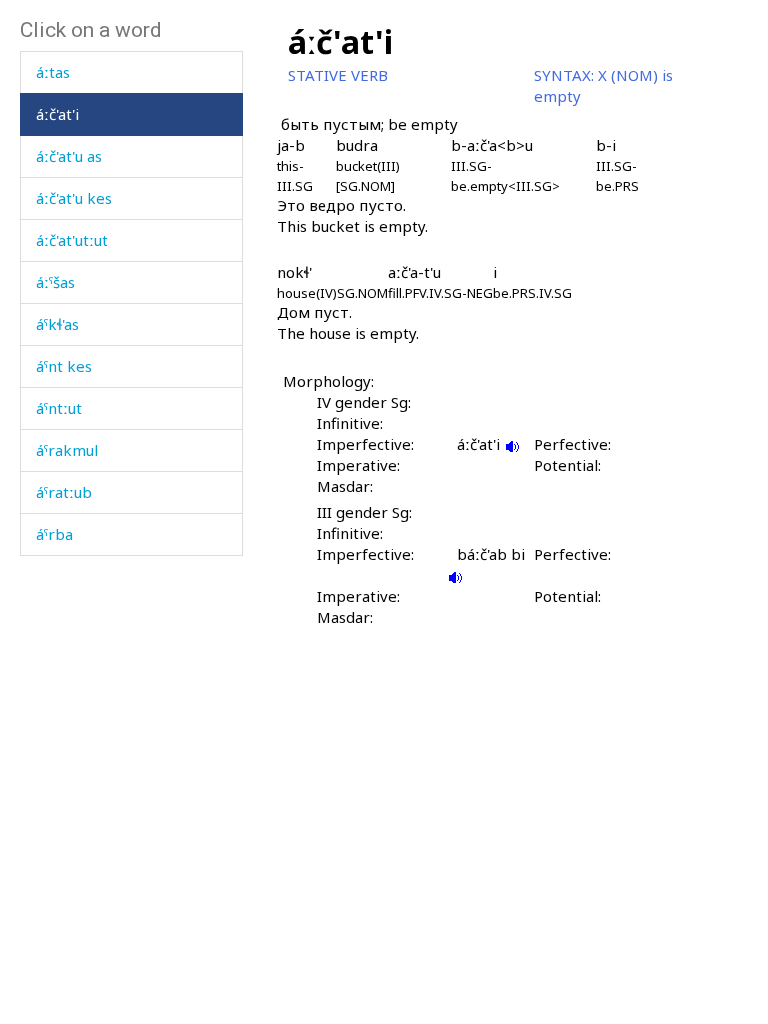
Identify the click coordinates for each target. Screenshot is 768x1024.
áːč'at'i (57, 114)
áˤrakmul (67, 450)
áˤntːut (59, 408)
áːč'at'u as (69, 156)
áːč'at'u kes (74, 198)
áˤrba (54, 534)
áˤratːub (64, 492)
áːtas (53, 72)
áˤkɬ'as (57, 324)
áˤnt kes (64, 366)
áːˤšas (55, 282)
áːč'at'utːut (72, 240)
